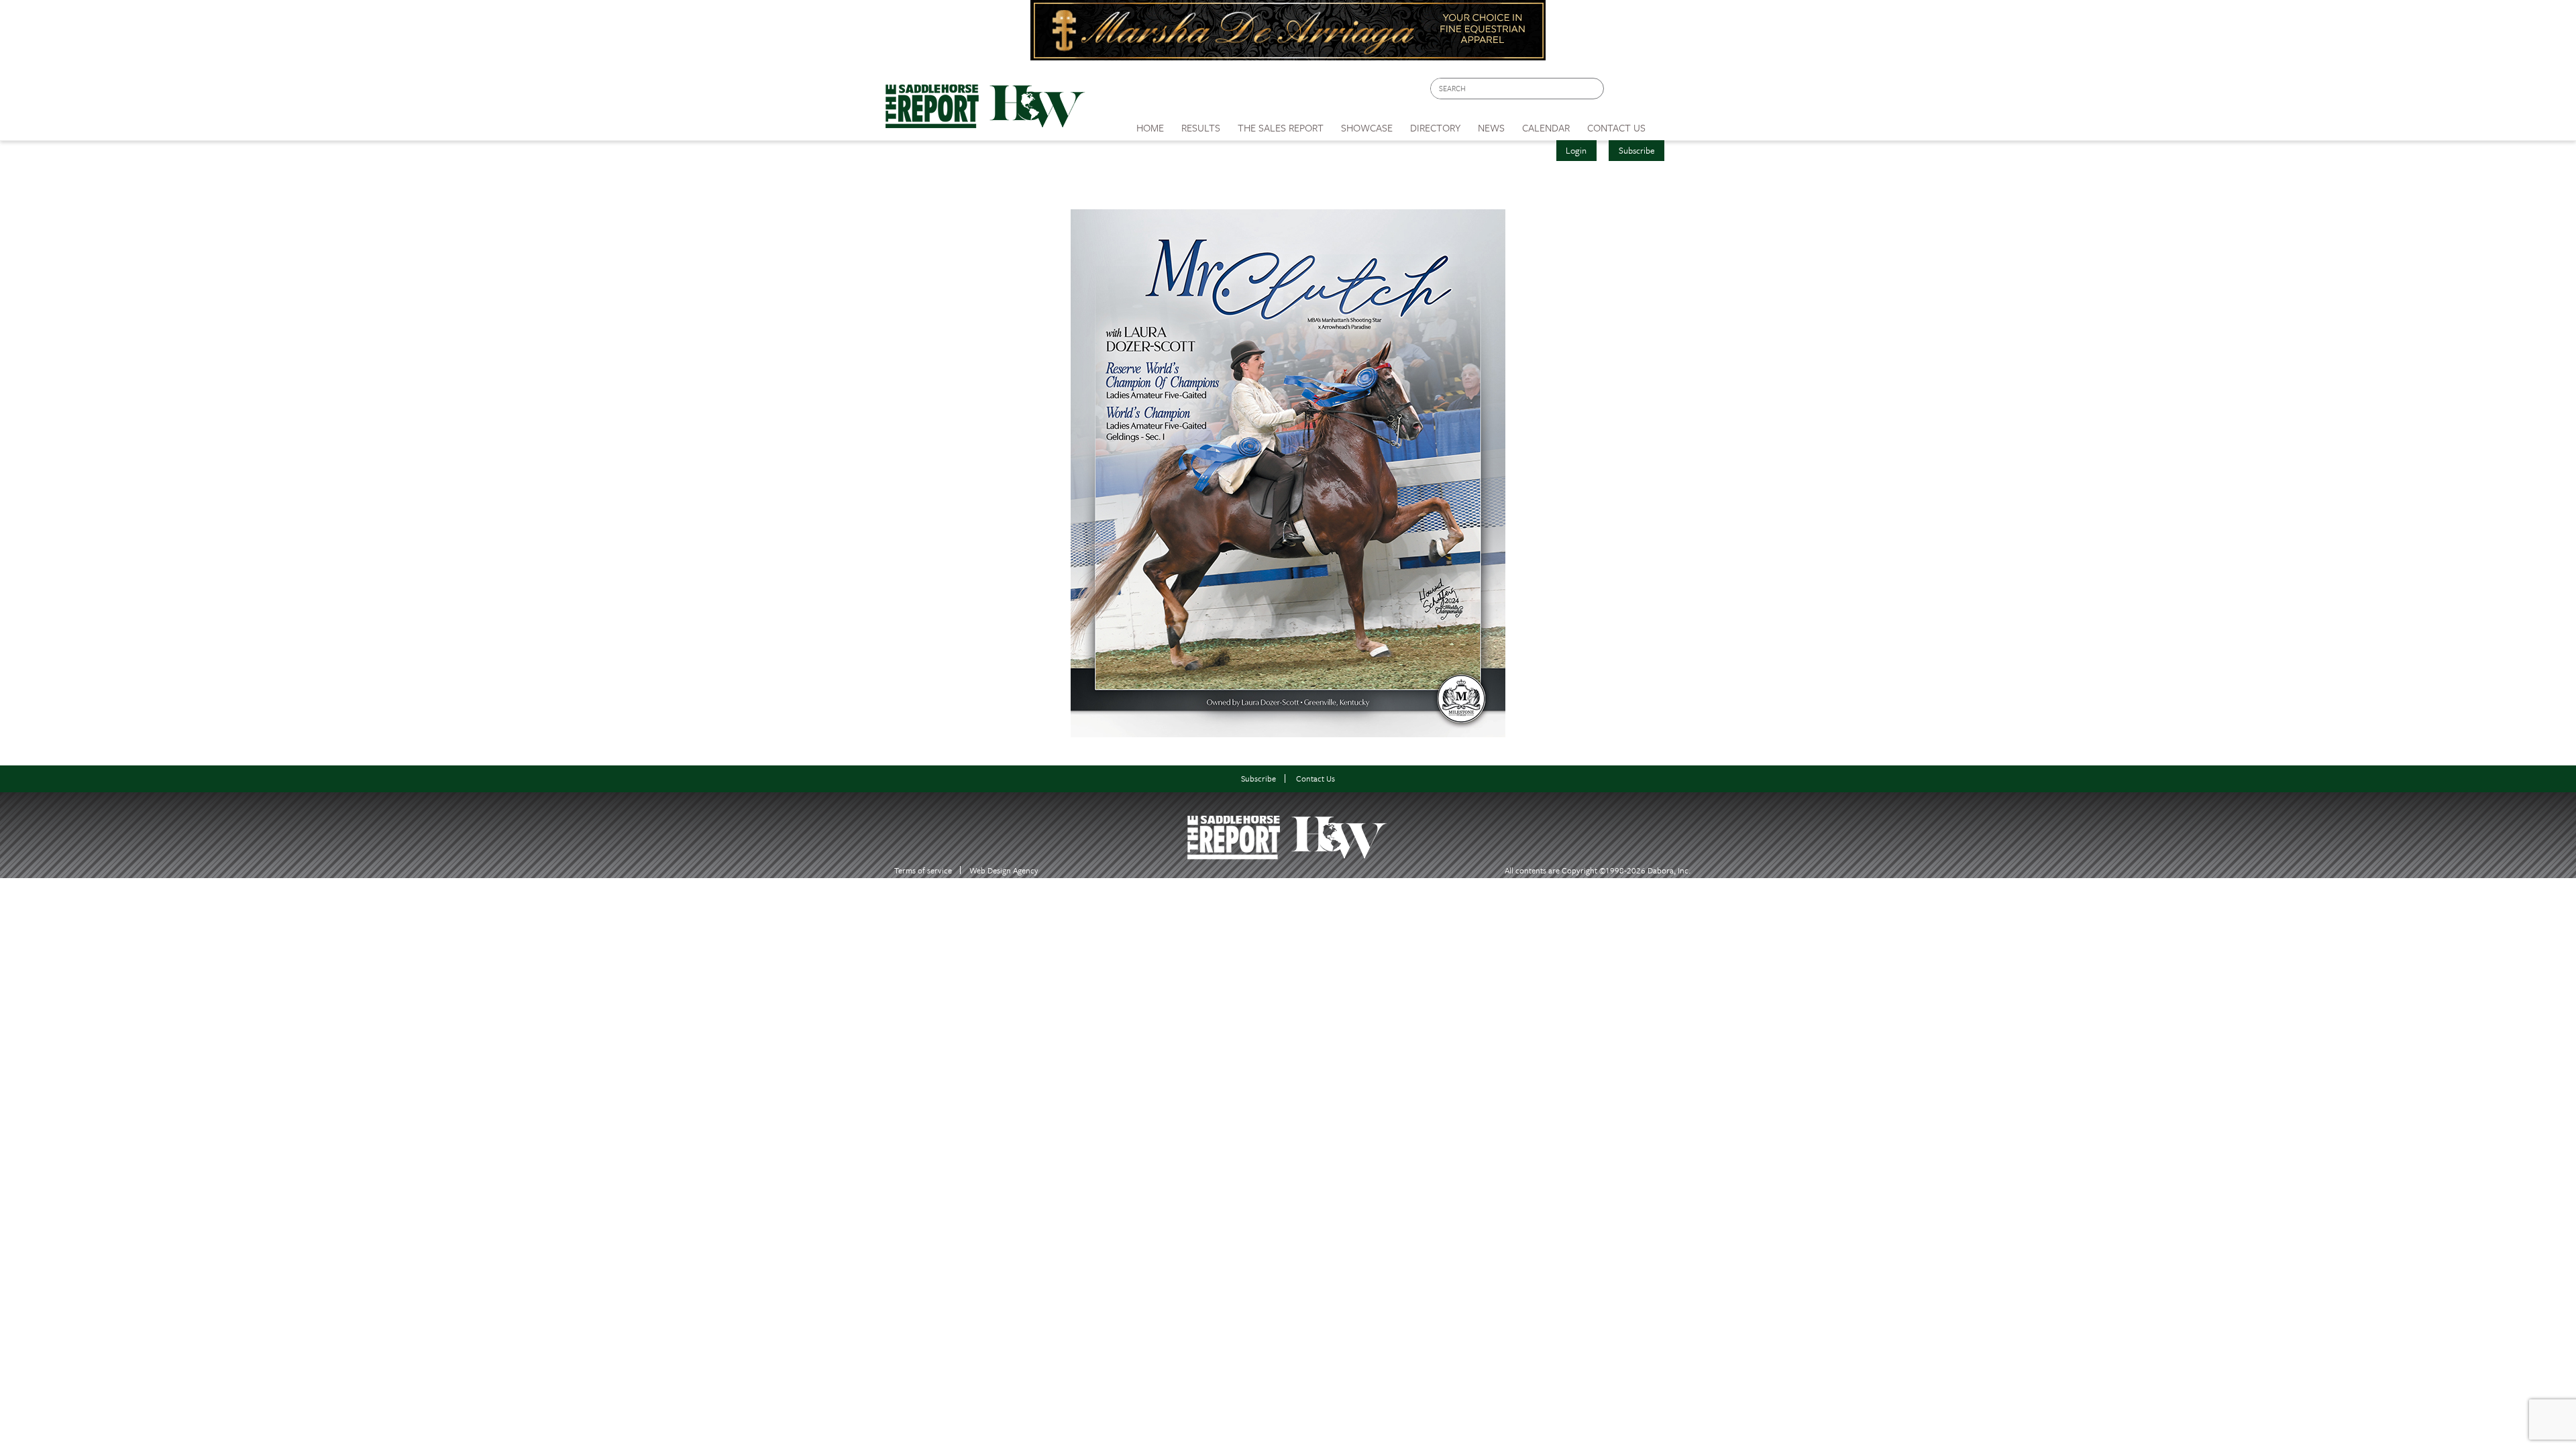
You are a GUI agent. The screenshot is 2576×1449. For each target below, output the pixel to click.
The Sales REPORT (1281, 127)
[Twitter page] (1647, 92)
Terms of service (923, 870)
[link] (1150, 124)
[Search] (1595, 89)
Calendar (1546, 127)
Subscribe (1637, 150)
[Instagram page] (1672, 92)
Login (1576, 150)
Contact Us (1316, 779)
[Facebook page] (1621, 92)
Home (1150, 127)
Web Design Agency (1004, 870)
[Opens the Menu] (1673, 123)
